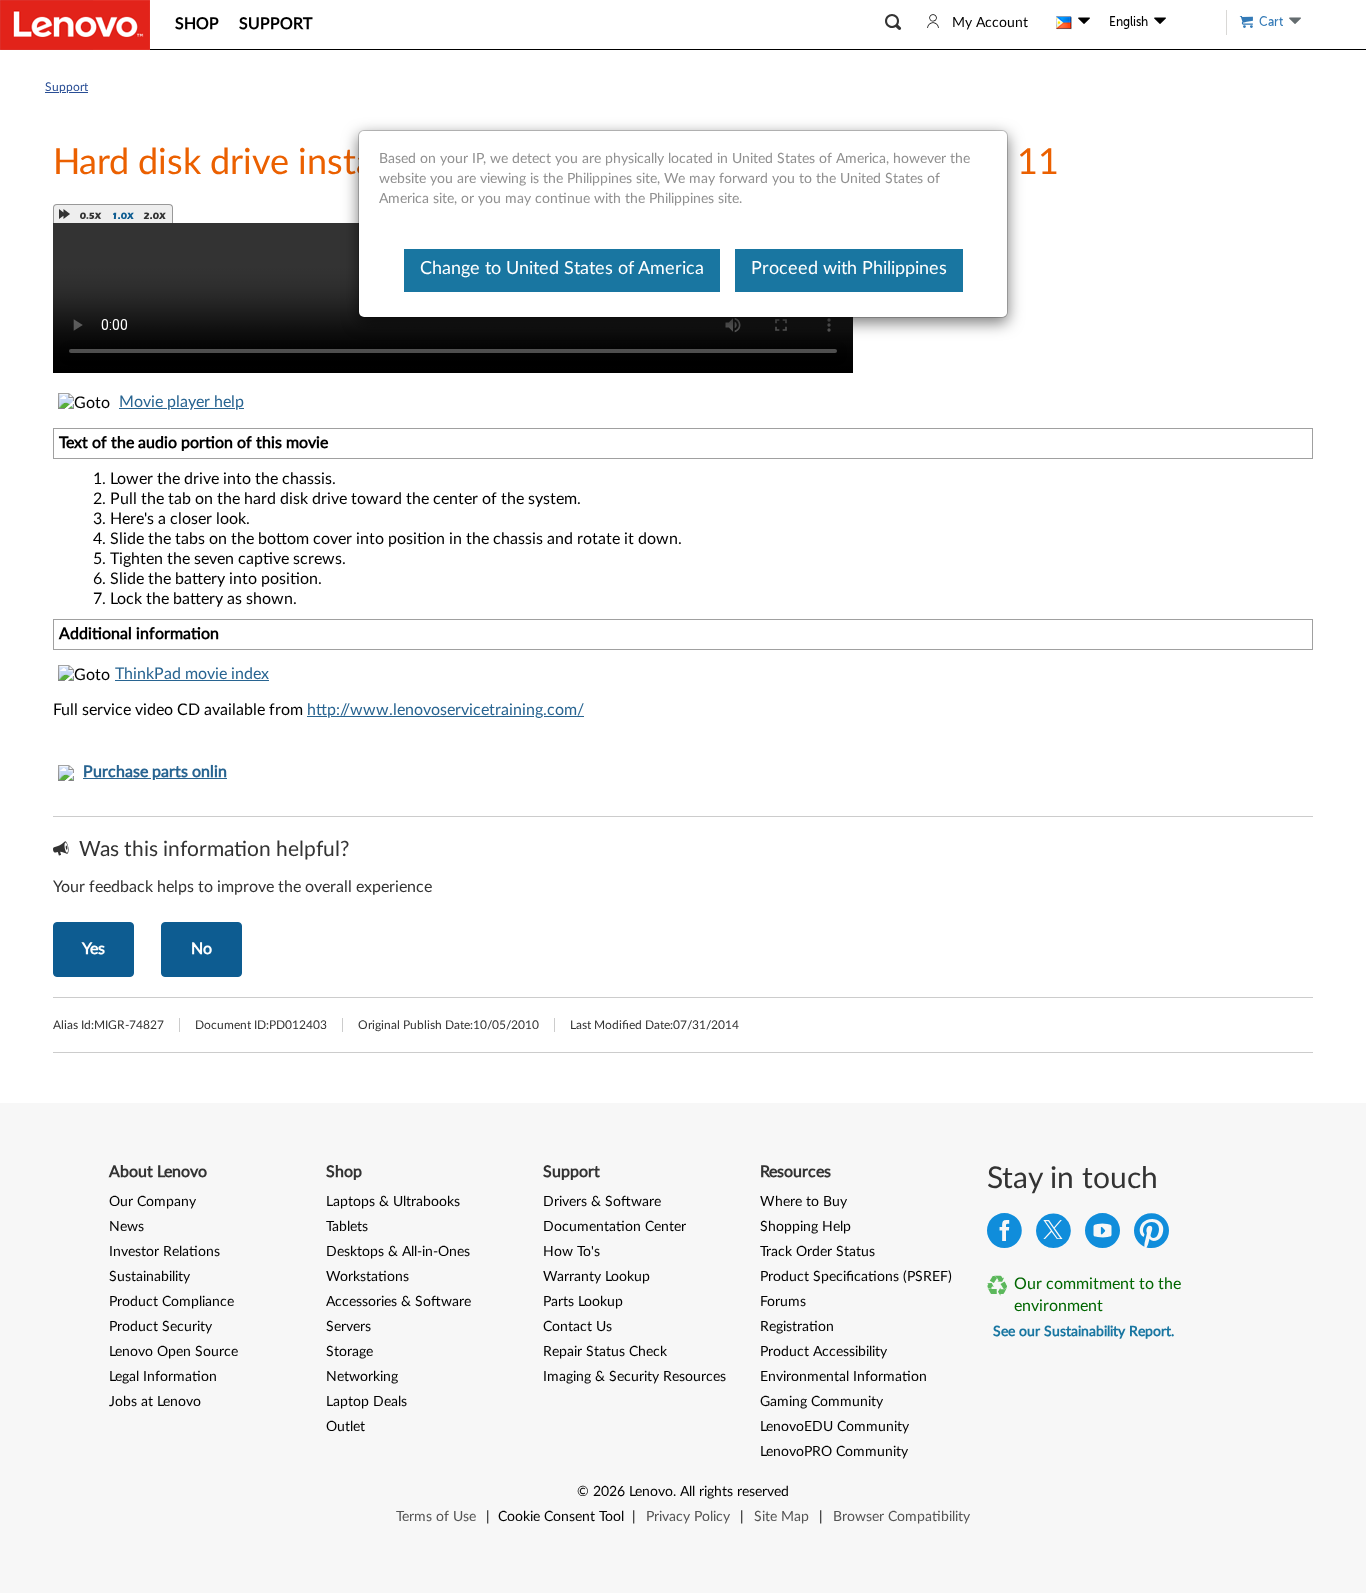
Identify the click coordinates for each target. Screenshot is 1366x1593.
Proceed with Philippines (849, 269)
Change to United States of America (562, 269)
